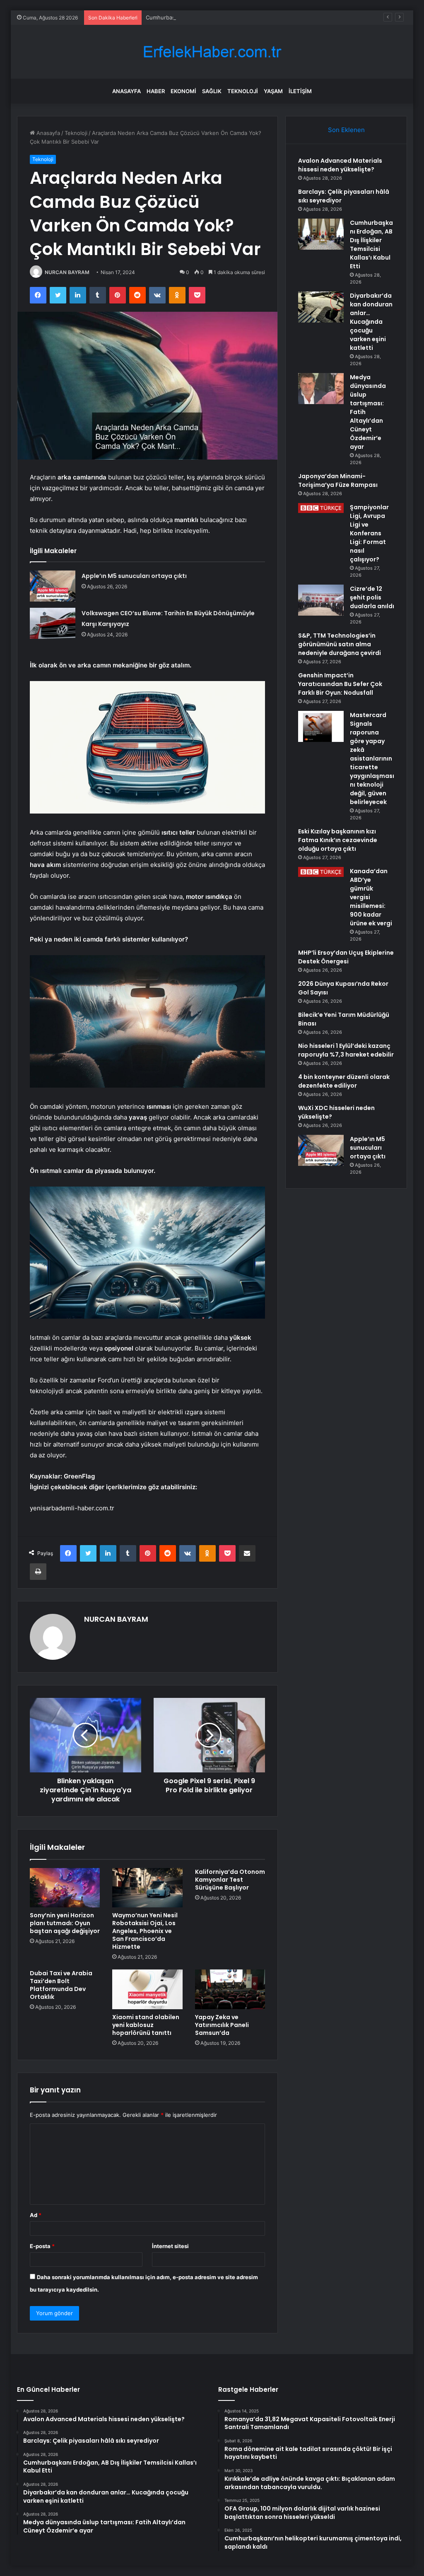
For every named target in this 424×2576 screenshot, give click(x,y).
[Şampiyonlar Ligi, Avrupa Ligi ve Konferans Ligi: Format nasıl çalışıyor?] (321, 508)
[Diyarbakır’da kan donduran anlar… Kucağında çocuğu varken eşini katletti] (321, 307)
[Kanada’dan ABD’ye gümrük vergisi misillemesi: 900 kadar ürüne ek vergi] (321, 872)
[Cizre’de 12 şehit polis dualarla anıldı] (321, 600)
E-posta (42, 2246)
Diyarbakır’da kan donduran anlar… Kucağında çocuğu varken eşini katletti (371, 322)
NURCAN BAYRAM (67, 272)
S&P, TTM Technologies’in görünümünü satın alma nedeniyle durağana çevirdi (340, 644)
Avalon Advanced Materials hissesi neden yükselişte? (340, 165)
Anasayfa (126, 91)
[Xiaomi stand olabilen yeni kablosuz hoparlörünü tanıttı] (147, 1989)
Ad (36, 2215)
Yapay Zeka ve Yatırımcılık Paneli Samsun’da (222, 2025)
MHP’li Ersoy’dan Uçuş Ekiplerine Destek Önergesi (346, 957)
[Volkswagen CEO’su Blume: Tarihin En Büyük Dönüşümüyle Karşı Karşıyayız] (53, 623)
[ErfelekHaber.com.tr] (212, 52)
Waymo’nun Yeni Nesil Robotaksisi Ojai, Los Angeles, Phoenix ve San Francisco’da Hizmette (145, 1931)
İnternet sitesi (170, 2246)
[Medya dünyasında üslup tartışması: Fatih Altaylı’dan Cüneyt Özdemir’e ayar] (321, 389)
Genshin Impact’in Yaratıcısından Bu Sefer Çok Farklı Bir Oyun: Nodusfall (340, 684)
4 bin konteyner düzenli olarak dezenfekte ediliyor (344, 1081)
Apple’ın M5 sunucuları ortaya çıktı (134, 576)
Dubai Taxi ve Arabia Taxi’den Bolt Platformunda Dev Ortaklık (61, 1985)
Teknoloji (243, 91)
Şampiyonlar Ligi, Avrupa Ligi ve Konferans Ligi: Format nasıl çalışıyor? (369, 533)
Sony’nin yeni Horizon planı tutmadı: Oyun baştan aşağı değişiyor (65, 1923)
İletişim (300, 91)
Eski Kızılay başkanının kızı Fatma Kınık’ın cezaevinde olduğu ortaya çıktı (338, 840)
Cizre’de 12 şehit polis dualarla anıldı (372, 597)
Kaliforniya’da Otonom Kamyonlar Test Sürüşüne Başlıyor (230, 1880)
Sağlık (212, 91)
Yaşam (273, 91)
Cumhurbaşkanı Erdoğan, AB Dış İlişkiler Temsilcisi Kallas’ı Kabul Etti (232, 17)
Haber (156, 91)
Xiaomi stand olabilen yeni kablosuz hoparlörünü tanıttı (146, 2025)
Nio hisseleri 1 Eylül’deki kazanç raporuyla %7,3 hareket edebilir (346, 1050)
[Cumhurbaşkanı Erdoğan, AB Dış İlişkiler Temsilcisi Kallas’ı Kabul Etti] (321, 234)
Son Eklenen (346, 130)
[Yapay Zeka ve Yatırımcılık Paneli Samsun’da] (230, 1989)
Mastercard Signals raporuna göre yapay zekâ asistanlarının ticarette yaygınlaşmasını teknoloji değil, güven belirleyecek (372, 758)
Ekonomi (183, 91)
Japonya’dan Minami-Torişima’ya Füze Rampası (338, 480)
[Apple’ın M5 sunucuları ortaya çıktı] (53, 586)
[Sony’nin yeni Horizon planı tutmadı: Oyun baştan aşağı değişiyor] (65, 1888)
